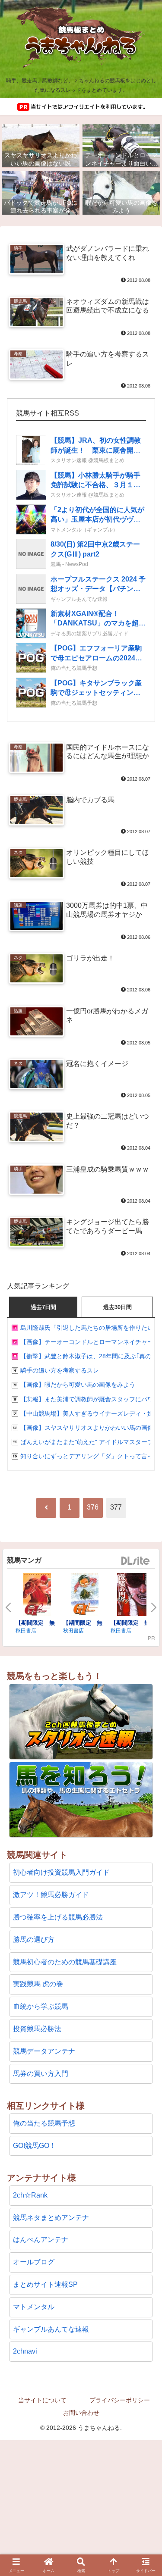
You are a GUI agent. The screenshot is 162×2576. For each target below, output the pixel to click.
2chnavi (25, 2351)
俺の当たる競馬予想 (44, 2123)
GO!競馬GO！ (35, 2146)
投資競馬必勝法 (37, 2029)
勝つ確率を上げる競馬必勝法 (58, 1917)
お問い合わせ (81, 2413)
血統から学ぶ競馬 (41, 2006)
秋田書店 (26, 1630)
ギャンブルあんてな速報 (51, 2329)
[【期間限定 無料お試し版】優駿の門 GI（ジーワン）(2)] (37, 1596)
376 (93, 1507)
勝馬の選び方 (34, 1940)
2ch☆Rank (30, 2195)
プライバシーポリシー (120, 2400)
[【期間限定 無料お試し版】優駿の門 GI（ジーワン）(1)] (85, 1596)
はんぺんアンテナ (41, 2240)
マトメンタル (34, 2307)
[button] (145, 1974)
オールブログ (34, 2262)
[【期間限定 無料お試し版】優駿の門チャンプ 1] (132, 1596)
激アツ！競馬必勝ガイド (51, 1895)
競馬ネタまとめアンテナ (51, 2218)
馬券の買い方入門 (41, 2074)
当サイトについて (42, 2400)
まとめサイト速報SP (45, 2284)
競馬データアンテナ (44, 2051)
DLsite (136, 1561)
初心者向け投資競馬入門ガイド (61, 1872)
